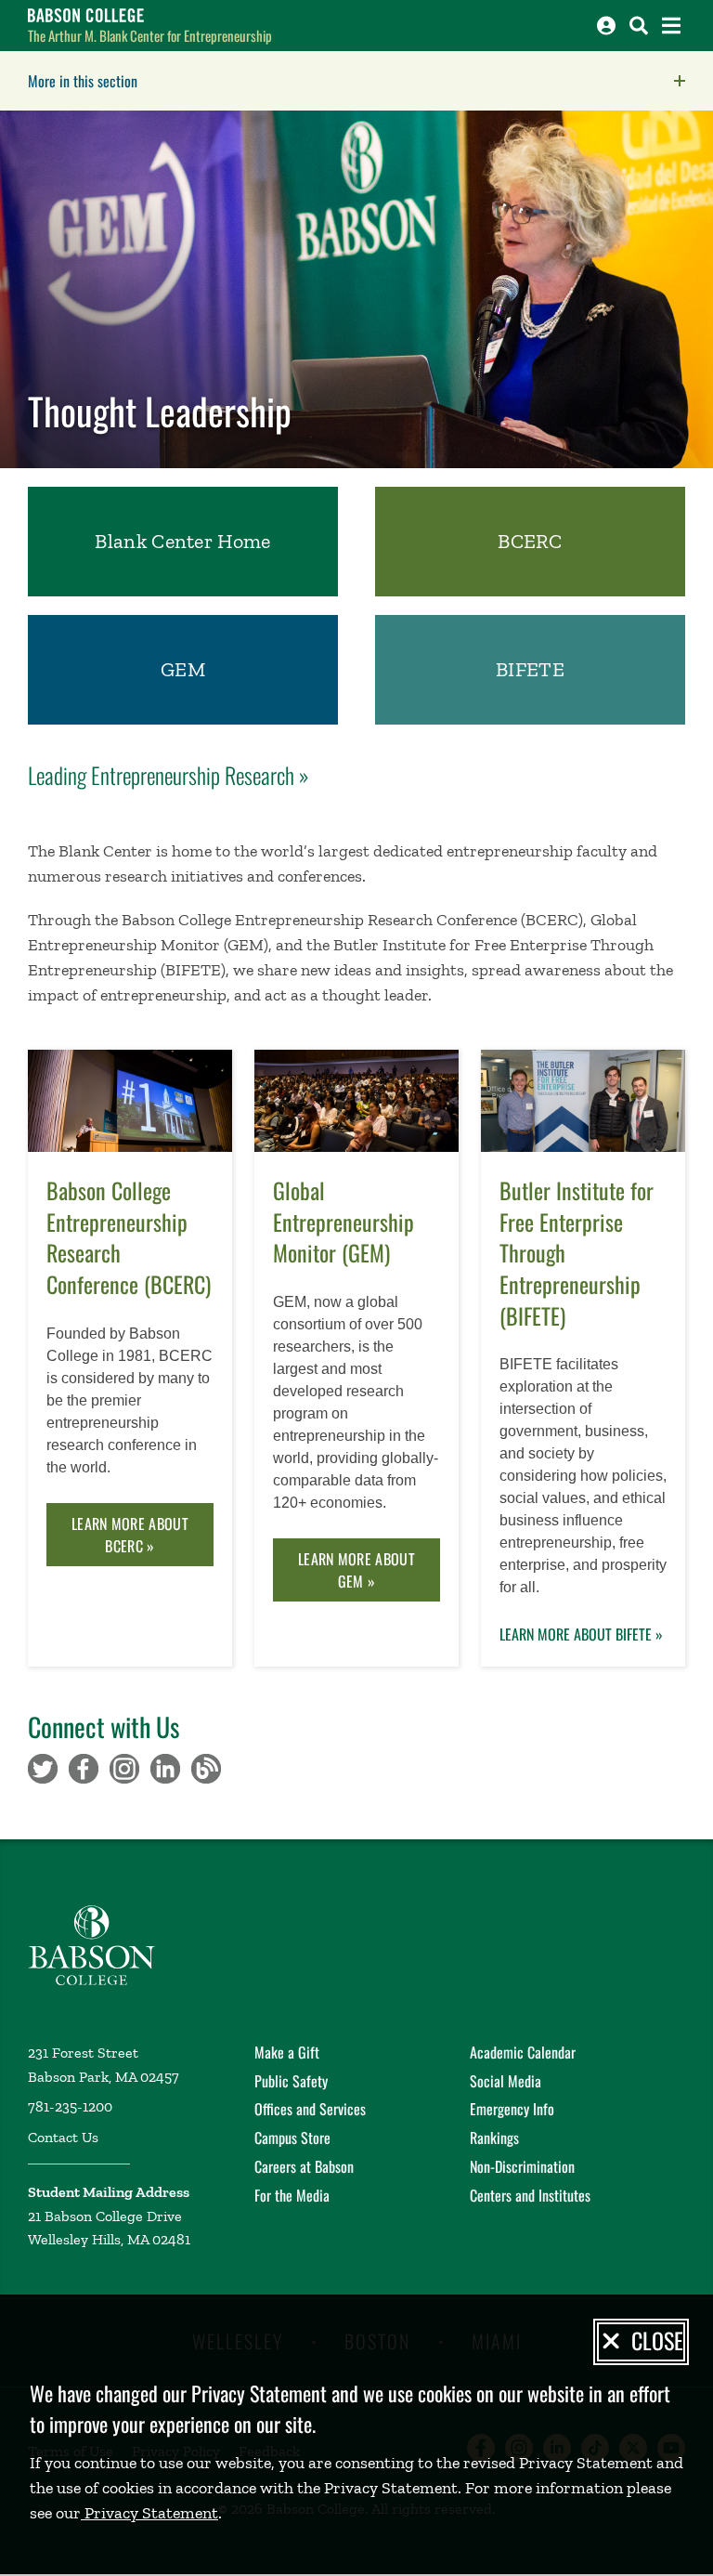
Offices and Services (310, 2109)
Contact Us (63, 2137)
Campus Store (292, 2138)
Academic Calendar (523, 2052)
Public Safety (291, 2081)
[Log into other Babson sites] (606, 26)
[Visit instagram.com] (124, 1767)
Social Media (506, 2081)
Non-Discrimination (522, 2166)
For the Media (292, 2195)
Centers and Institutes (530, 2195)
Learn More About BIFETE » (581, 1634)
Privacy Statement (149, 2513)
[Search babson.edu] (639, 26)
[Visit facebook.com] (84, 1767)
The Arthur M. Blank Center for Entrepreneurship (150, 35)
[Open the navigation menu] (671, 26)
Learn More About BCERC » (130, 1535)
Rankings (494, 2138)
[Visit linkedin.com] (165, 1767)
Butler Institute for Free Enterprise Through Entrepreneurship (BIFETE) (577, 1253)
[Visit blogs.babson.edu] (206, 1767)
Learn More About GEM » (356, 1570)
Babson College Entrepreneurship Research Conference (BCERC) (129, 1237)
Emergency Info (512, 2109)
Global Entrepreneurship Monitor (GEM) (344, 1222)
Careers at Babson (304, 2166)
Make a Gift (287, 2052)
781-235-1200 (70, 2106)
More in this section (200, 81)
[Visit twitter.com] (43, 1767)
